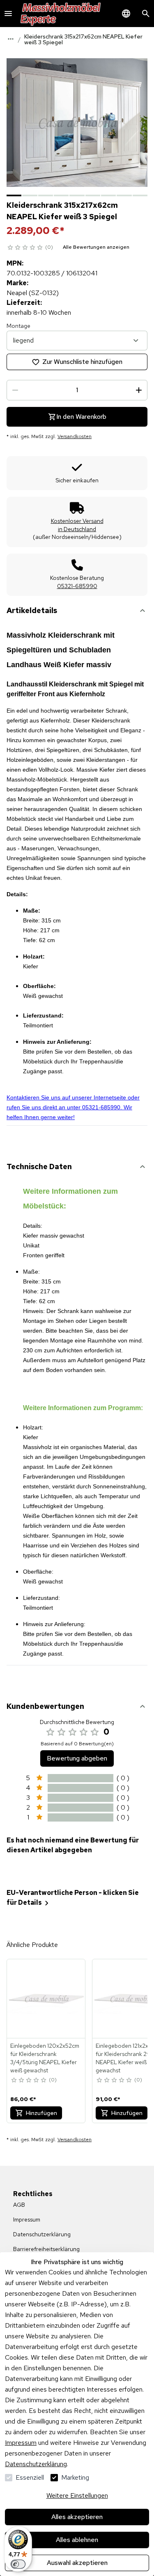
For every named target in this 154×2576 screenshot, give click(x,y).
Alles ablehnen (77, 2540)
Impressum (21, 2443)
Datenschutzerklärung (36, 2464)
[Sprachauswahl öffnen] (126, 14)
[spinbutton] (77, 390)
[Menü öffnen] (8, 14)
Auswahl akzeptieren (77, 2563)
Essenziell (30, 2477)
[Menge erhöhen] (139, 390)
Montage (18, 326)
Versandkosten (75, 436)
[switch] (18, 2564)
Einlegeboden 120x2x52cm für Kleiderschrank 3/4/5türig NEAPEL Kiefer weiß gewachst (45, 2058)
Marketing (75, 2477)
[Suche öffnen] (146, 14)
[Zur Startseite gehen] (61, 14)
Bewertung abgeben (77, 1758)
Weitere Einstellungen (77, 2495)
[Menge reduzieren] (15, 390)
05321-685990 (77, 586)
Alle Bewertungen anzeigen (96, 247)
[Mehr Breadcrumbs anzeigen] (11, 39)
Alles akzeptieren (77, 2517)
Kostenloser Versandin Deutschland (77, 525)
